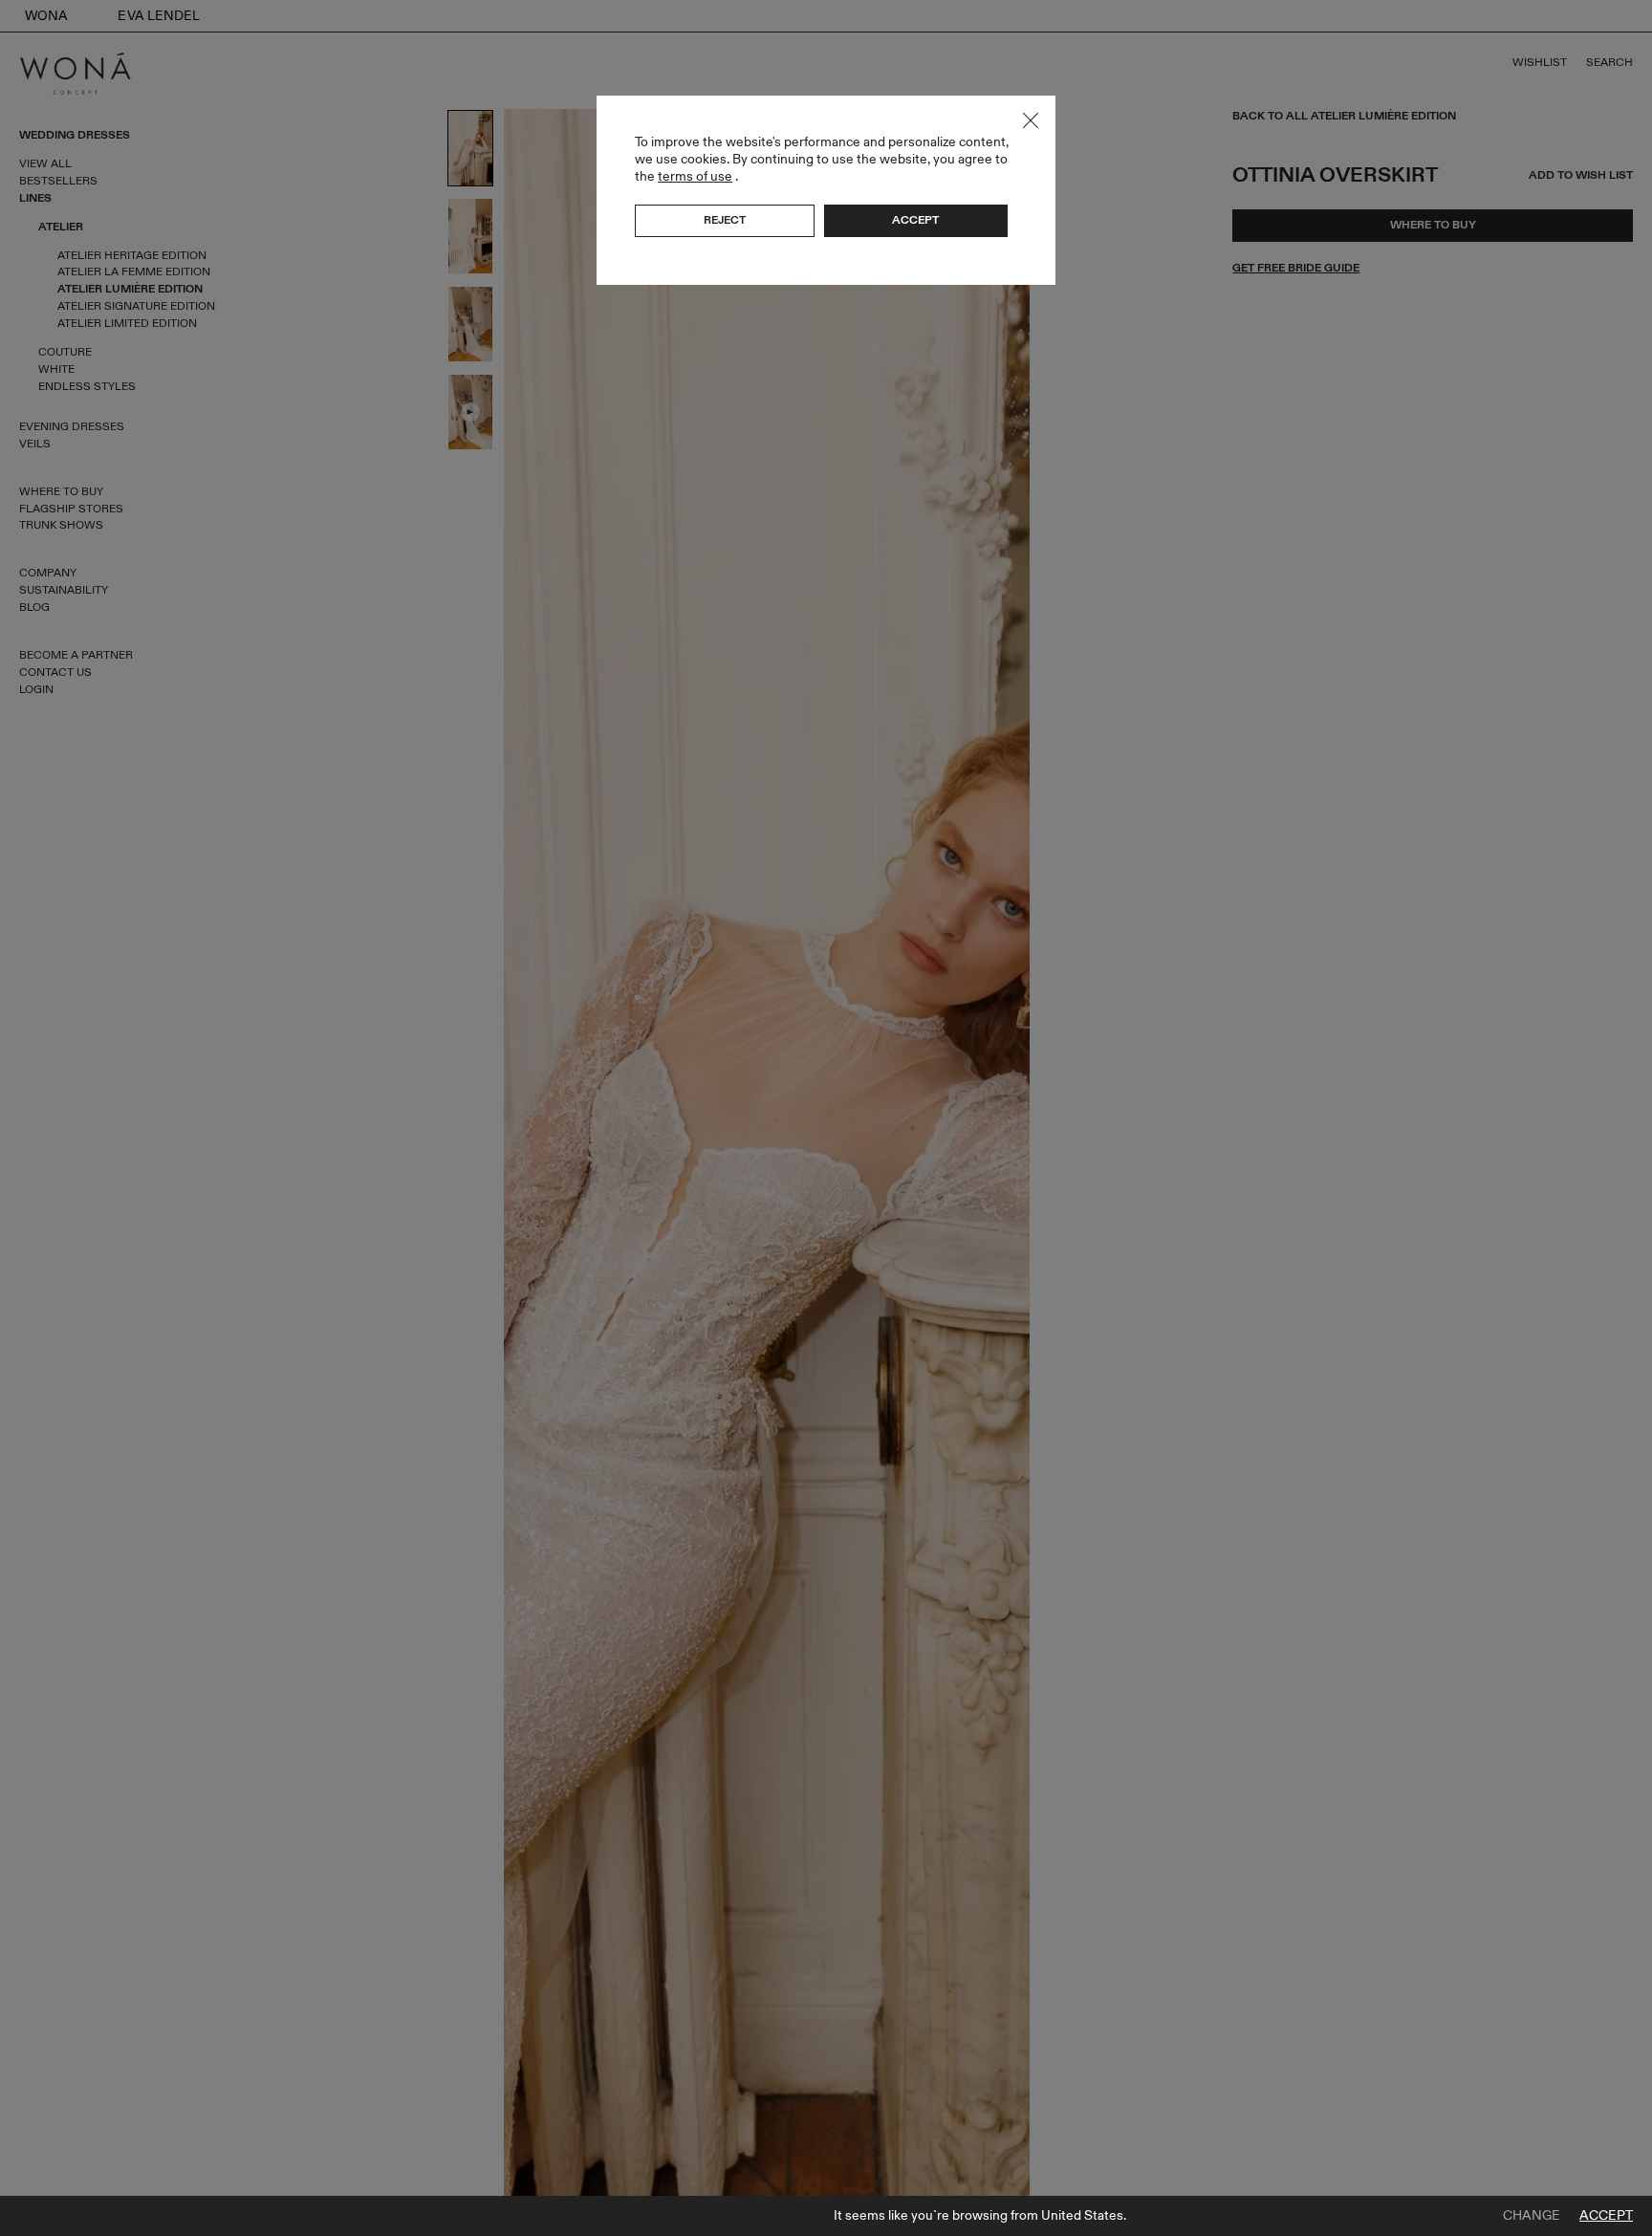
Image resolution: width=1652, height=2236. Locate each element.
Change (1532, 2216)
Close (1031, 120)
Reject (725, 220)
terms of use (695, 176)
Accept (1606, 2216)
